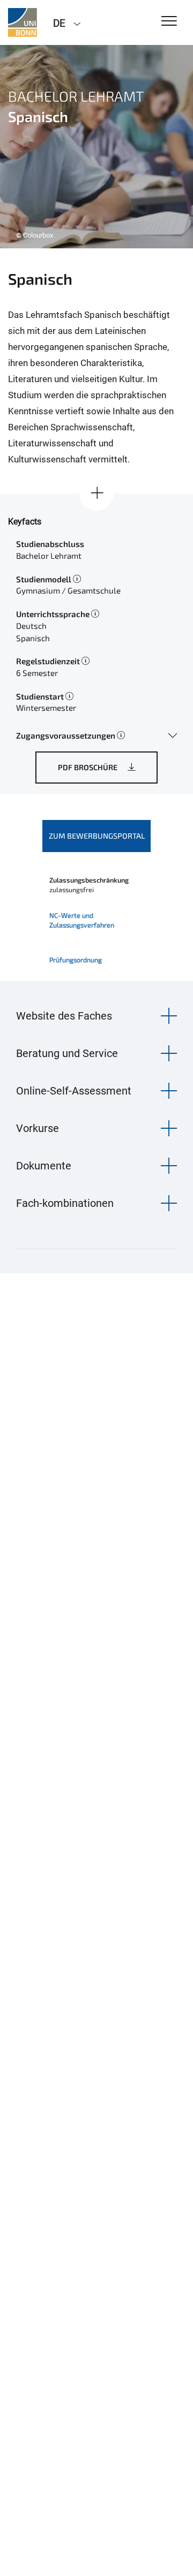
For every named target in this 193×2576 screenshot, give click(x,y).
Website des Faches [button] (64, 1016)
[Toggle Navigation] (169, 22)
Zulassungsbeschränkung (89, 880)
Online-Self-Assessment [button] (74, 1091)
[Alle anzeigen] (96, 493)
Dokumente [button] (44, 1166)
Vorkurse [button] (38, 1128)
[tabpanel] (96, 147)
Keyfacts (25, 522)
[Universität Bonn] (23, 22)
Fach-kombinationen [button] (65, 1203)
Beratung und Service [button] (67, 1053)
